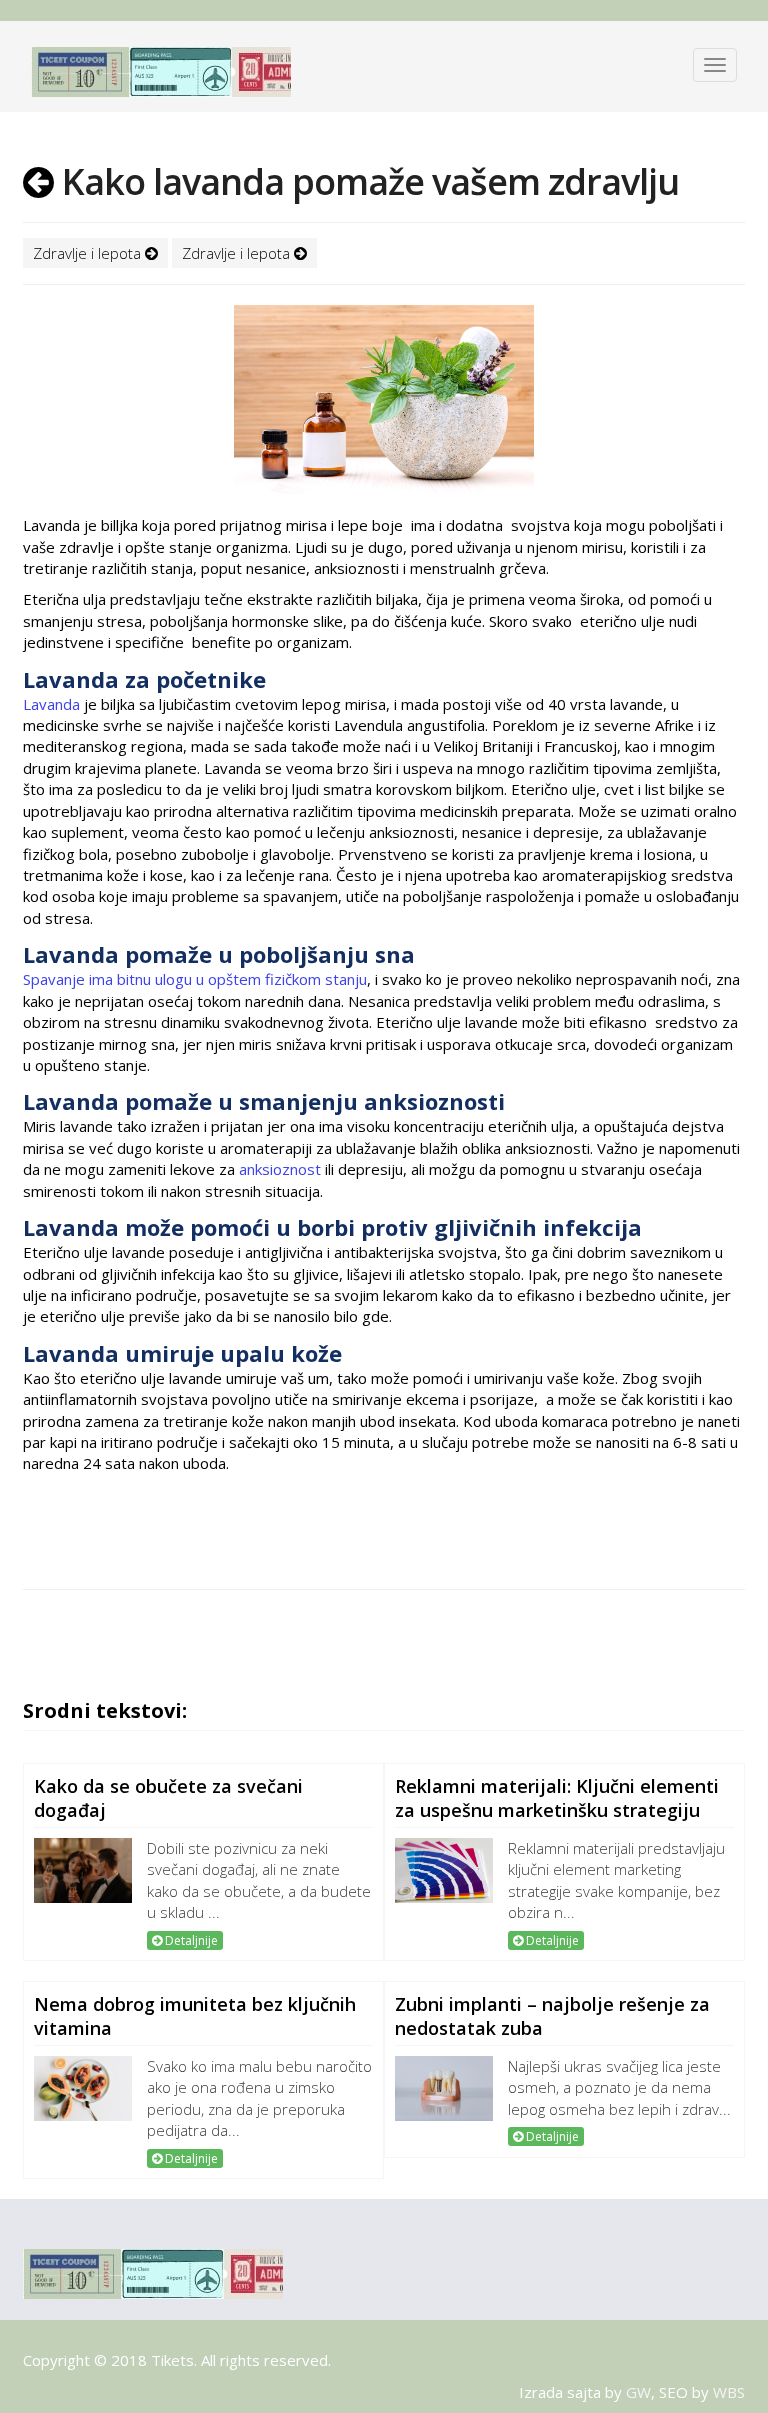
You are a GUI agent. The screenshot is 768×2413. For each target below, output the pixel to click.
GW (638, 2392)
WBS (729, 2392)
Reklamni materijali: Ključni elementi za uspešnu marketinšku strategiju (557, 1798)
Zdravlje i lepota (89, 253)
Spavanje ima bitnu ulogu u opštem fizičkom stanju (195, 979)
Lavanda (51, 704)
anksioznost (280, 1169)
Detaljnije (190, 1940)
